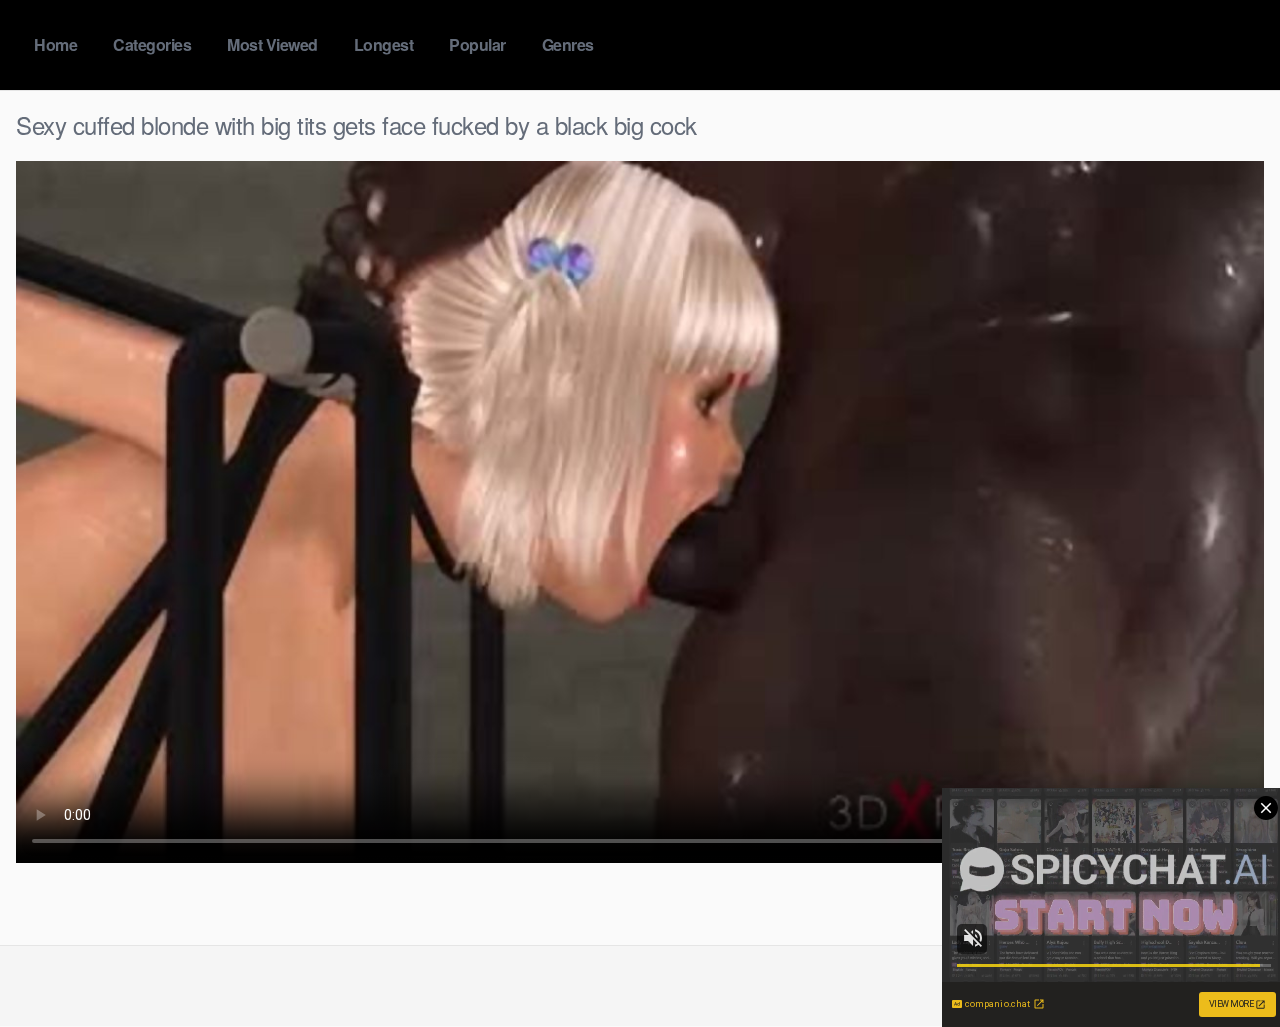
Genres (568, 44)
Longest (384, 44)
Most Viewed (272, 44)
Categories (152, 44)
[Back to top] (1225, 963)
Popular (477, 44)
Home (55, 44)
